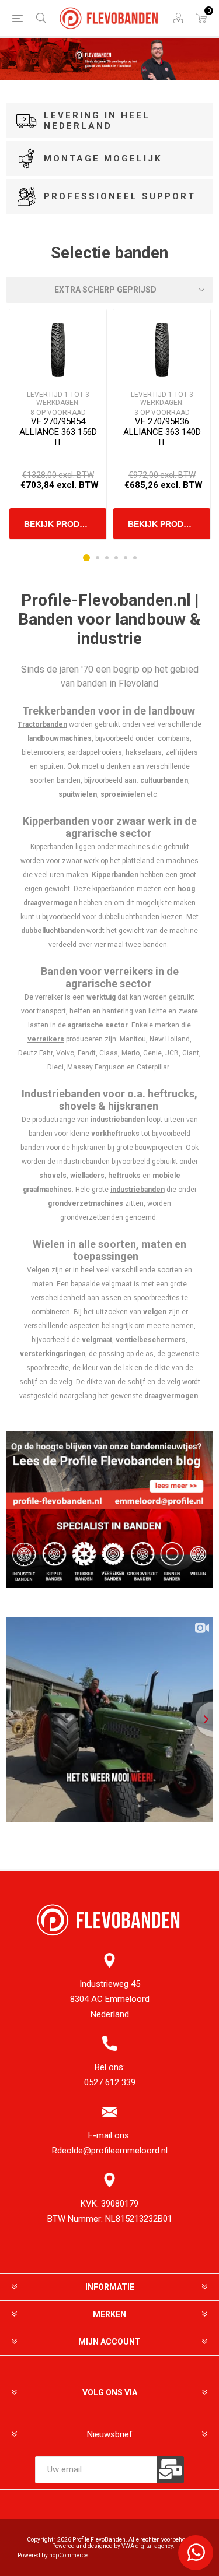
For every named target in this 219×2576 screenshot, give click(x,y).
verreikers (46, 1039)
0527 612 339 (110, 2082)
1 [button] (86, 558)
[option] (58, 424)
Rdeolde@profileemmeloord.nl (110, 2151)
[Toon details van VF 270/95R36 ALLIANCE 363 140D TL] (161, 350)
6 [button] (135, 558)
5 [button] (126, 558)
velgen (155, 1312)
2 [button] (98, 558)
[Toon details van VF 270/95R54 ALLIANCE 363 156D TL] (58, 350)
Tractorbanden (42, 724)
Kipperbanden (115, 875)
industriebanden (138, 1190)
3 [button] (107, 558)
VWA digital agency (147, 2546)
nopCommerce (68, 2555)
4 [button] (116, 558)
